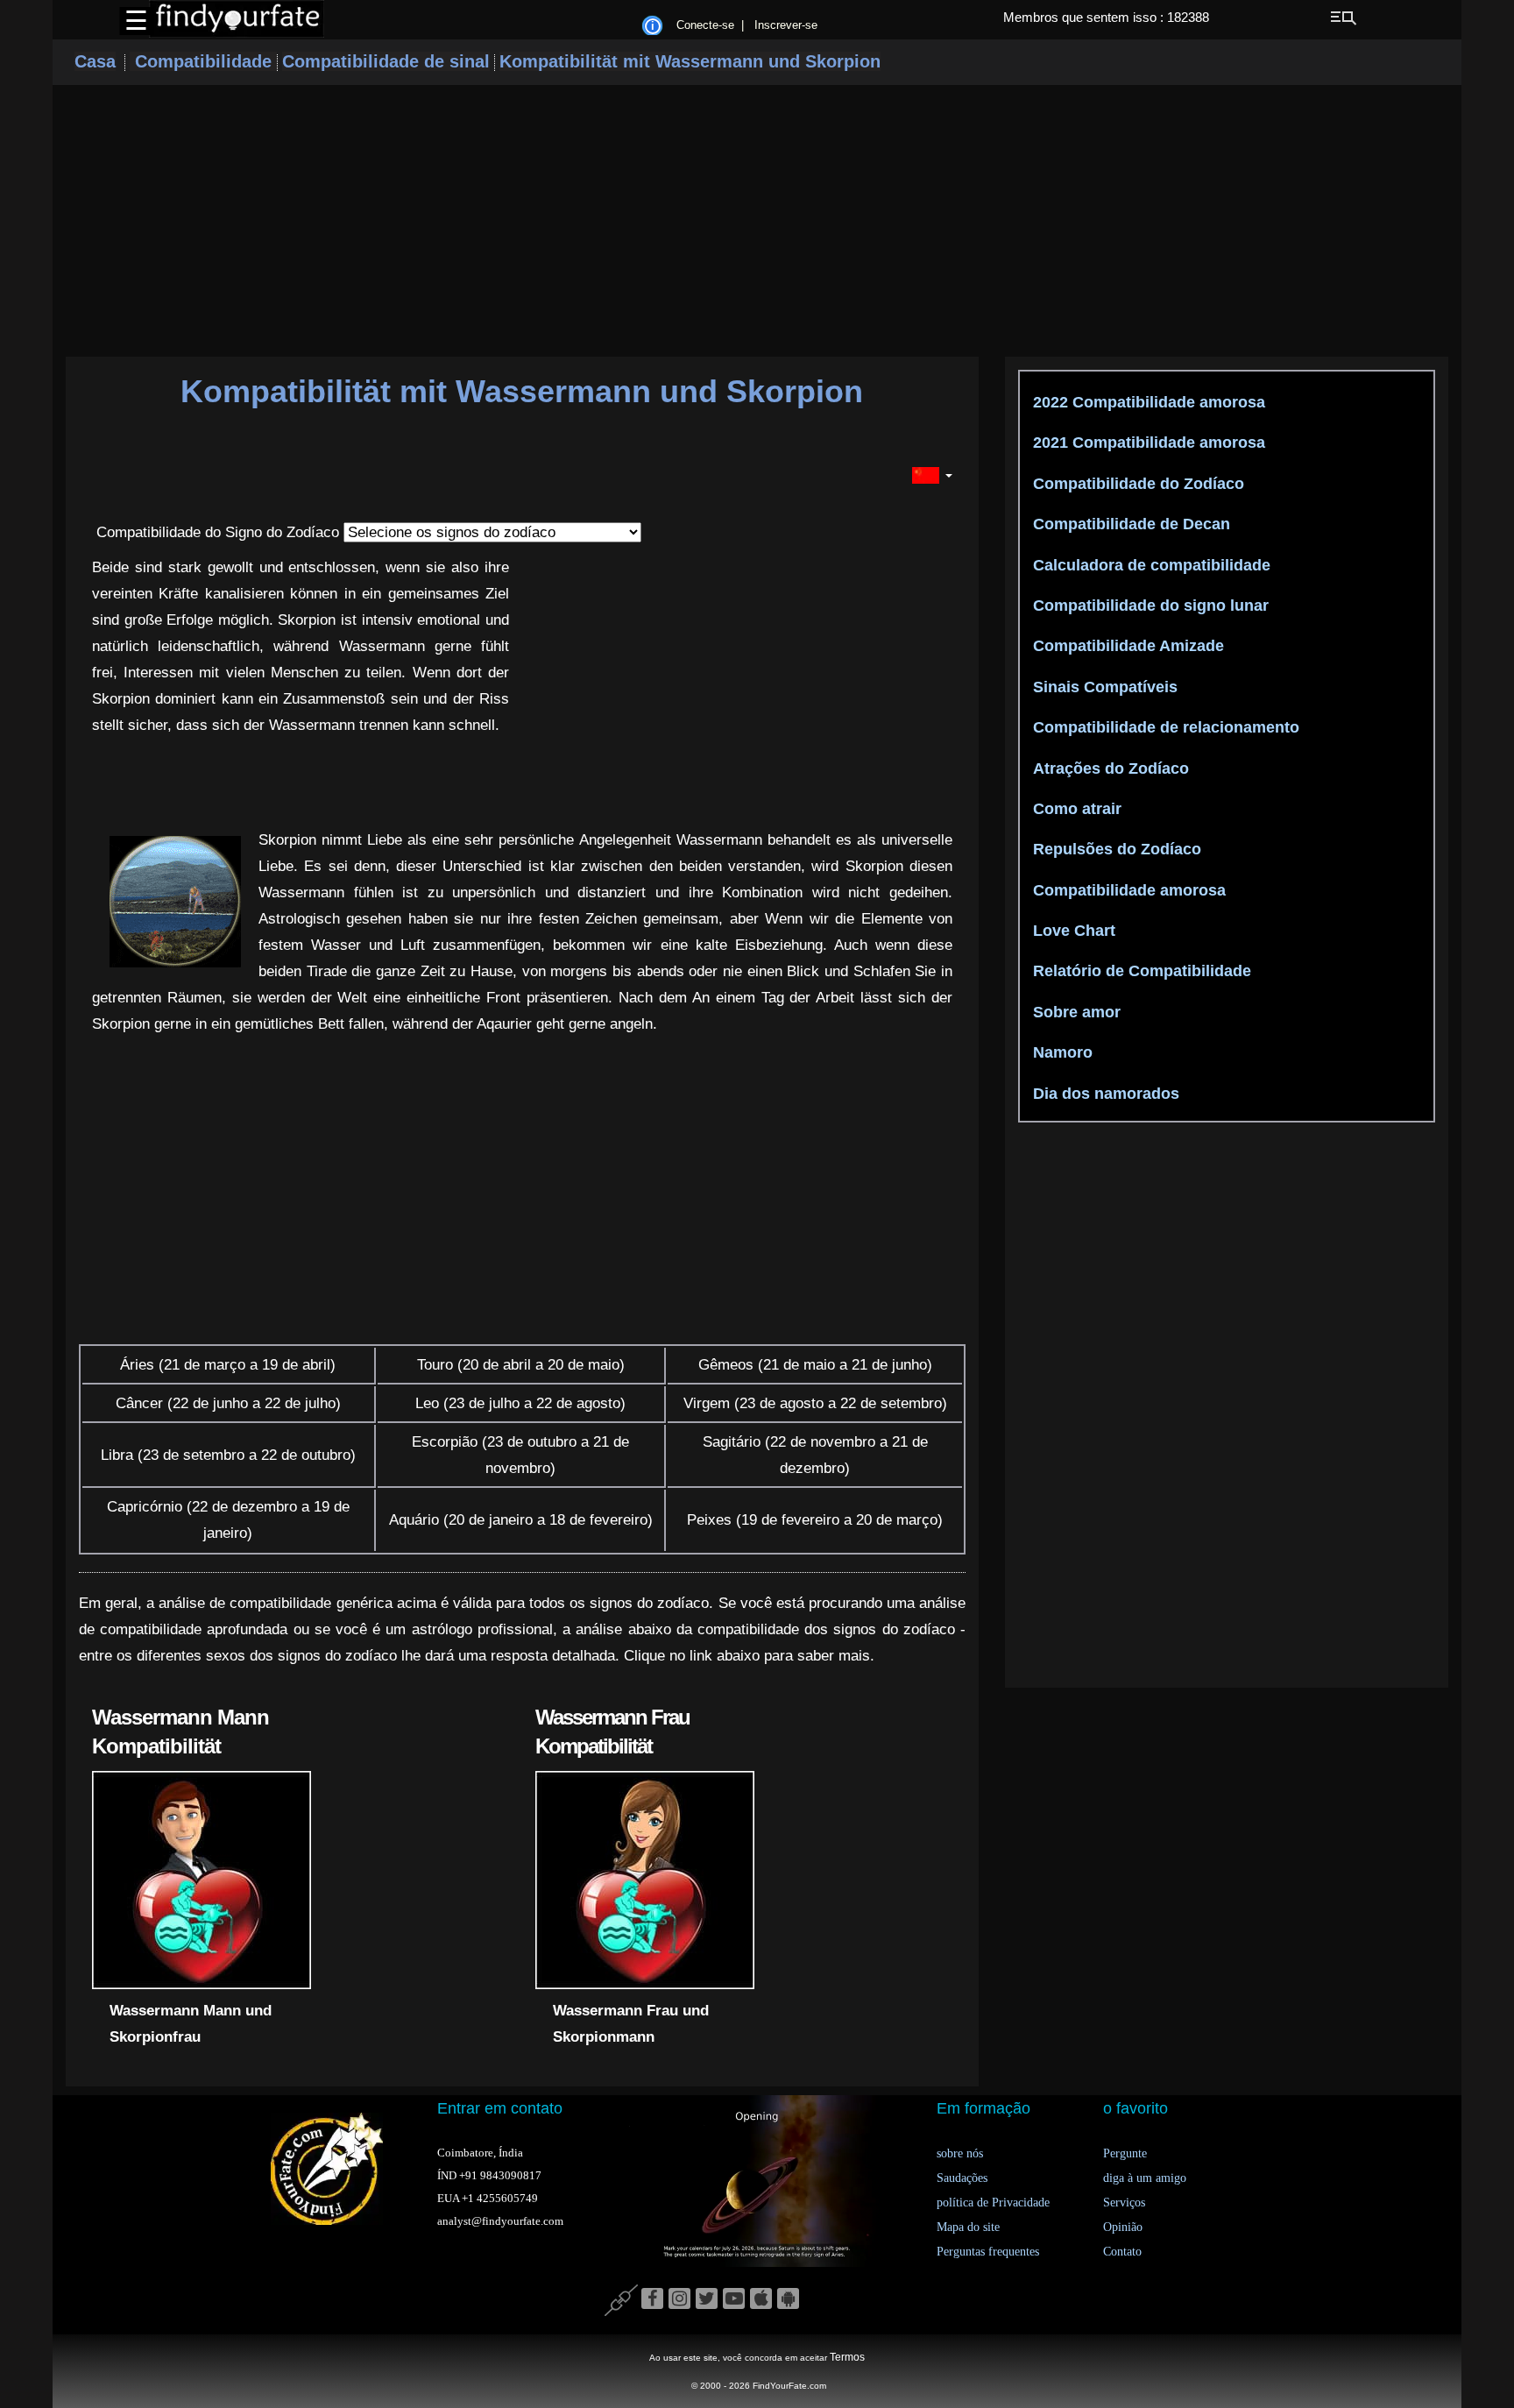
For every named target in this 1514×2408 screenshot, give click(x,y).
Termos (847, 2357)
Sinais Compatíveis (1103, 687)
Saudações (962, 2178)
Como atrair (1075, 809)
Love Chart (1072, 931)
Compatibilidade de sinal (386, 61)
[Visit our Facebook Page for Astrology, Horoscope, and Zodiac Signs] (652, 2299)
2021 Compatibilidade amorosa (1147, 443)
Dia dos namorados (1104, 1094)
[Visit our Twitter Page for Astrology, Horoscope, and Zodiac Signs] (707, 2299)
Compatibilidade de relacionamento (1164, 727)
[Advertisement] (757, 221)
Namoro (1061, 1052)
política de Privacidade (993, 2203)
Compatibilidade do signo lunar (1149, 606)
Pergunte (1125, 2153)
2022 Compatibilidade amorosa (1147, 402)
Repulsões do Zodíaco (1115, 849)
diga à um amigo (1145, 2178)
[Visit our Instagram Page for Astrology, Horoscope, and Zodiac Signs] (679, 2299)
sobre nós (960, 2153)
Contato (1122, 2252)
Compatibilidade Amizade (1126, 646)
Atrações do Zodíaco (1109, 768)
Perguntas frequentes (988, 2252)
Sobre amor (1075, 1012)
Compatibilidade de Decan (1129, 524)
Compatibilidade (203, 61)
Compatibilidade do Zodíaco (1136, 484)
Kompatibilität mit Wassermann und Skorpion (690, 61)
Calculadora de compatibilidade (1150, 565)
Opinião (1123, 2227)
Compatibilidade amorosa (1127, 890)
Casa (95, 61)
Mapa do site (968, 2227)
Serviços (1124, 2203)
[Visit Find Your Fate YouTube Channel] (734, 2299)
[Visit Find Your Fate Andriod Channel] (788, 2299)
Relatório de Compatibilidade (1140, 971)
